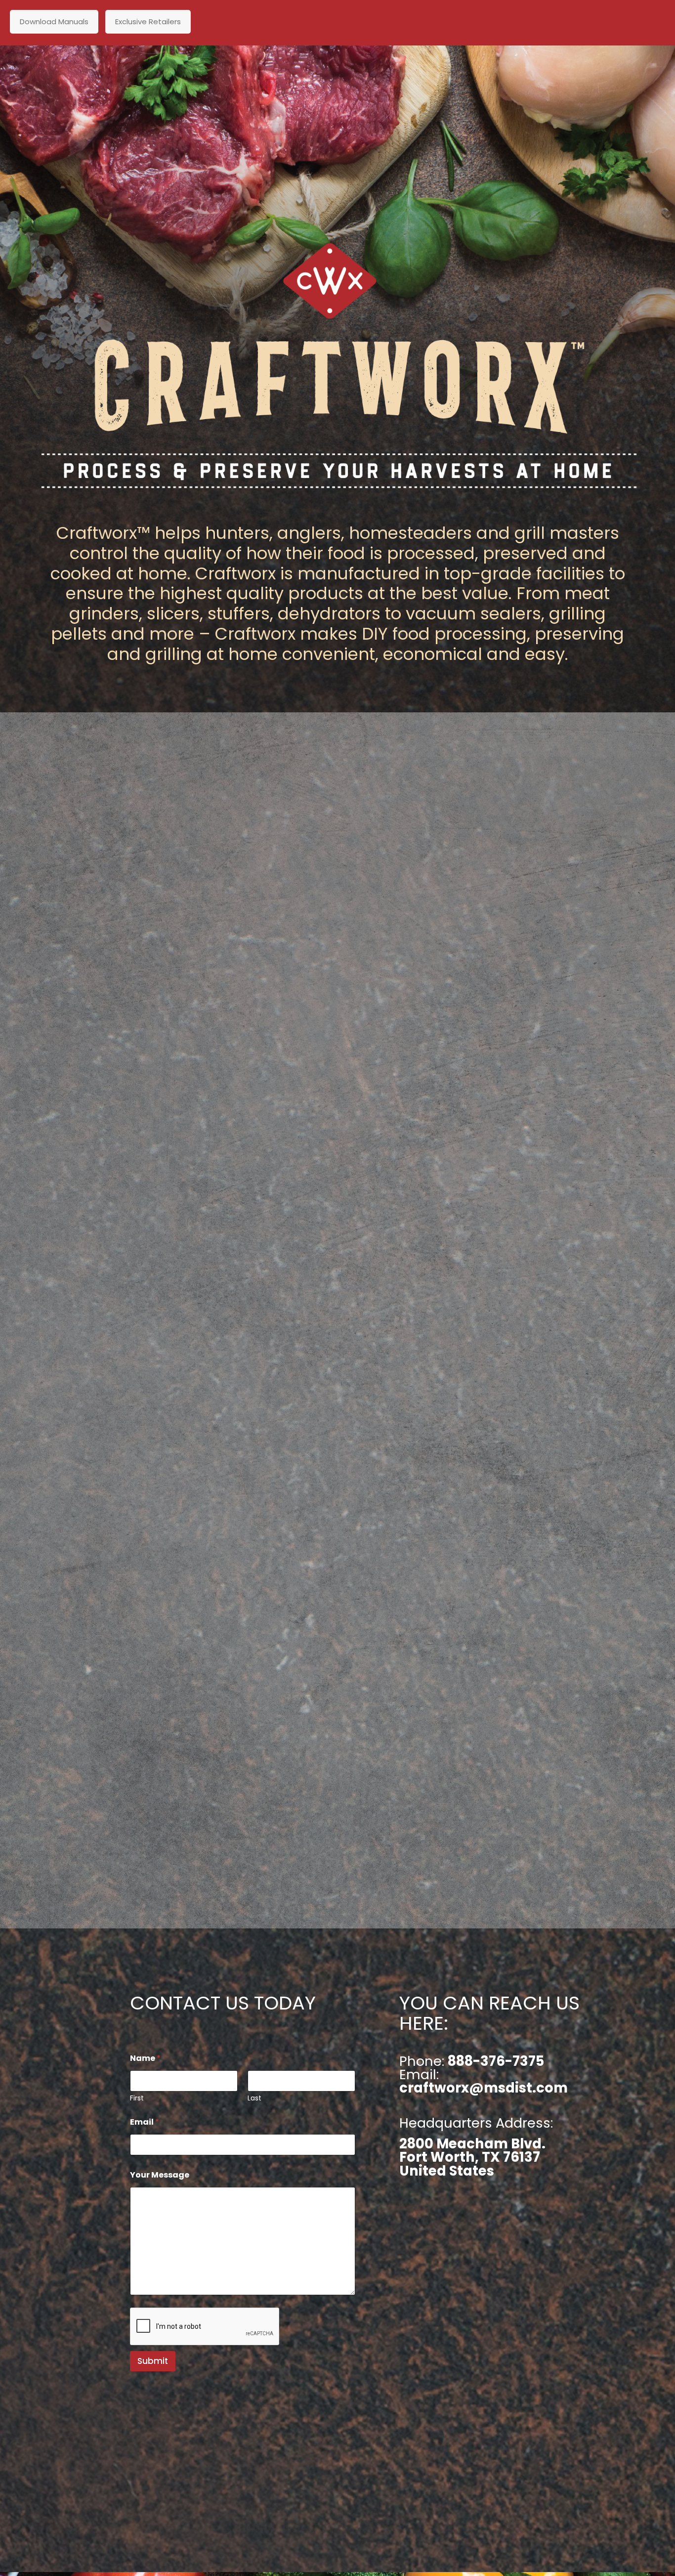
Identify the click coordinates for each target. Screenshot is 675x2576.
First (137, 2098)
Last (254, 2098)
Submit (153, 2361)
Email (145, 2122)
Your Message (160, 2175)
